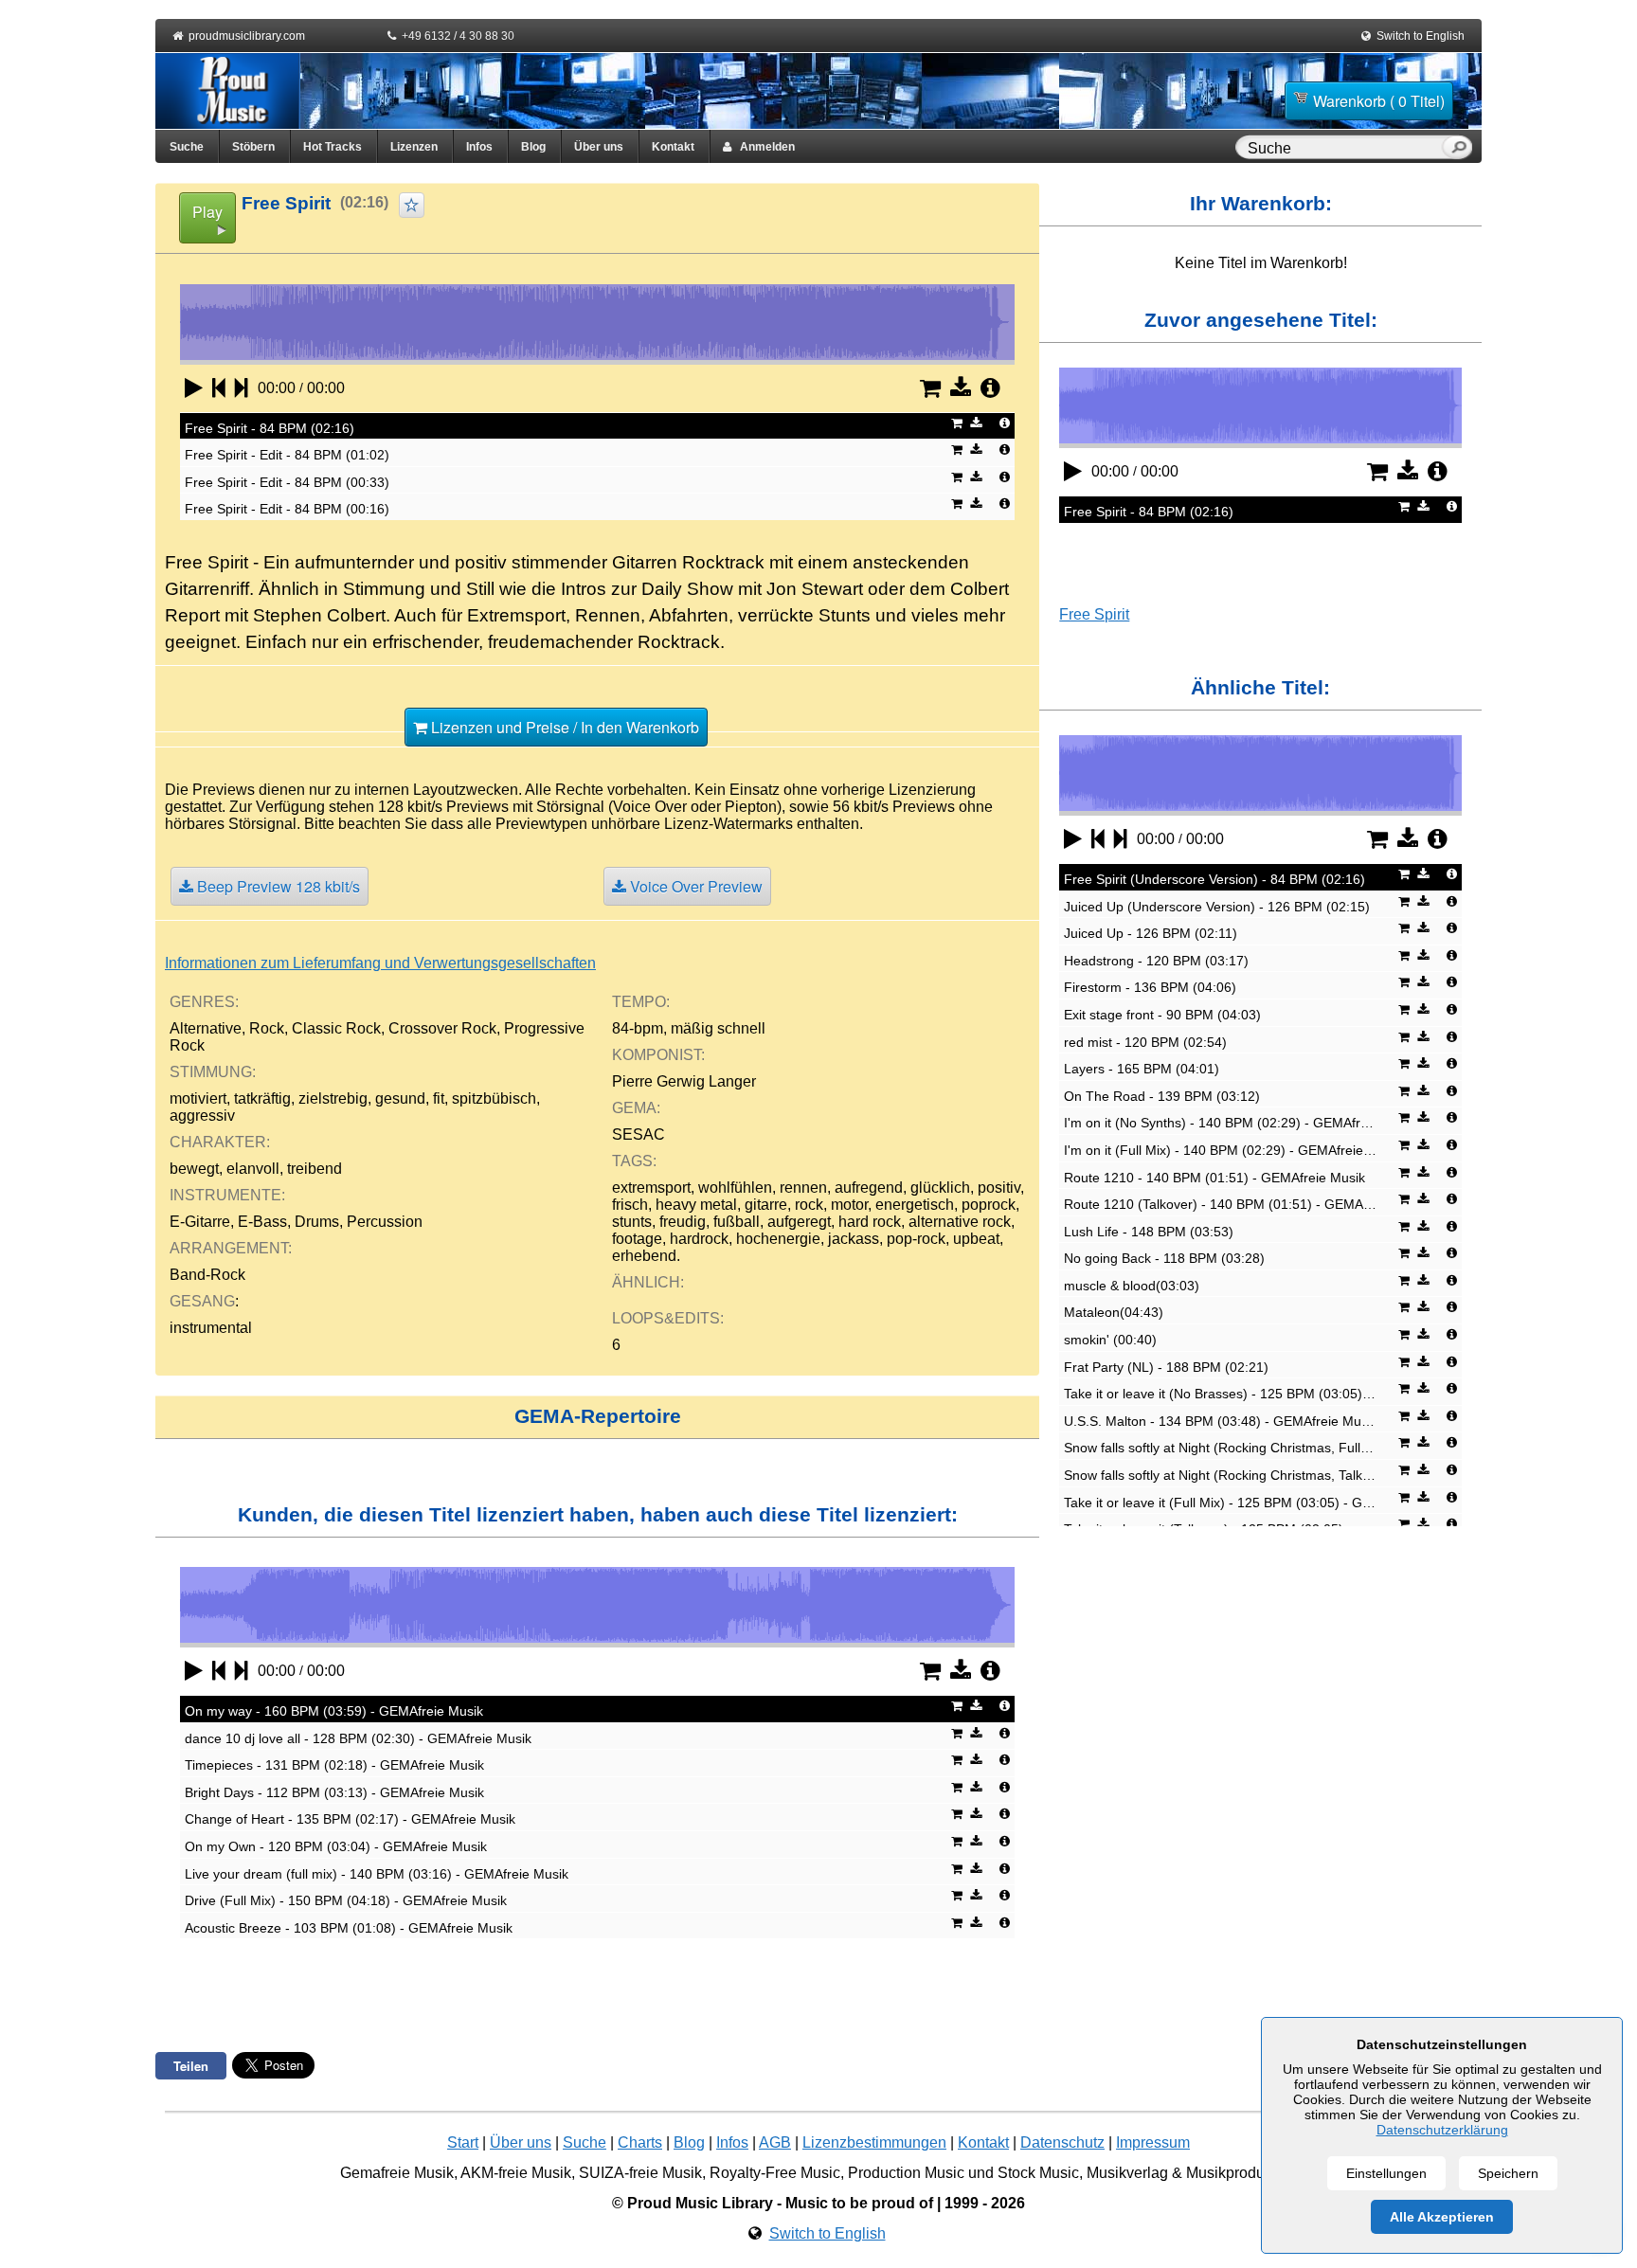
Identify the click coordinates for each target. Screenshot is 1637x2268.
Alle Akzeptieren (1442, 2217)
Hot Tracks (333, 147)
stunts (632, 1222)
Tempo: (641, 1002)
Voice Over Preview (694, 886)
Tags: (634, 1161)
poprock (989, 1205)
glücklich (940, 1188)
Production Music (906, 2173)
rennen (803, 1188)
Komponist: (658, 1055)
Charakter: (220, 1142)
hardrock (699, 1239)
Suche (187, 147)
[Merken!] (412, 205)
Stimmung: (213, 1072)
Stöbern (253, 147)
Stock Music (1038, 2173)
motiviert (198, 1098)
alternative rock (960, 1222)
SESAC (639, 1134)
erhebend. (646, 1256)
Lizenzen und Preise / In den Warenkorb (563, 727)
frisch (630, 1205)
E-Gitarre (200, 1222)
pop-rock (916, 1239)
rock (809, 1205)
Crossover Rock (442, 1028)
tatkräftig (262, 1098)
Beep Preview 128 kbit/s (277, 886)
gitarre (766, 1205)
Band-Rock (207, 1275)
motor (849, 1205)
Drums (317, 1222)
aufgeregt (799, 1222)
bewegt (194, 1169)
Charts (640, 2142)
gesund (400, 1098)
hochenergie (778, 1239)
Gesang (202, 1301)
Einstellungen (1386, 2173)
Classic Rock (336, 1028)
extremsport (651, 1188)
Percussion (385, 1222)
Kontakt (673, 147)
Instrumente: (227, 1195)
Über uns (599, 147)
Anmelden (763, 147)
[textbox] (1342, 149)
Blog (533, 147)
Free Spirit (1094, 614)
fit (439, 1098)
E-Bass (262, 1222)
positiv (999, 1188)
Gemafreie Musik (397, 2173)
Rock (267, 1028)
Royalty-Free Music (775, 2173)
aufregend (869, 1188)
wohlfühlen (735, 1188)
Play (207, 212)
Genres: (204, 1002)
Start (463, 2142)
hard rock (870, 1222)
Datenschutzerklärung (1442, 2130)
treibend (315, 1169)
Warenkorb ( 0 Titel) (1379, 101)
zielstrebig (333, 1098)
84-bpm (638, 1028)
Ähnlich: (648, 1282)
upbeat (976, 1239)
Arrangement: (231, 1248)
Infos (479, 147)
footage (637, 1239)
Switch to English (1421, 36)
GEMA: (636, 1108)
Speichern (1508, 2173)
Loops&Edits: (668, 1318)
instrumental (211, 1328)
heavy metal (696, 1205)
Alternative (206, 1028)
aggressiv (202, 1116)
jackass (854, 1239)
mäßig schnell (718, 1028)
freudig (683, 1222)
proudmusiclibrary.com (247, 36)
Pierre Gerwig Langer (684, 1081)
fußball (737, 1222)
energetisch (915, 1205)
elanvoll (253, 1169)
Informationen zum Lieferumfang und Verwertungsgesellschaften (380, 963)
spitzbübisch (494, 1098)
